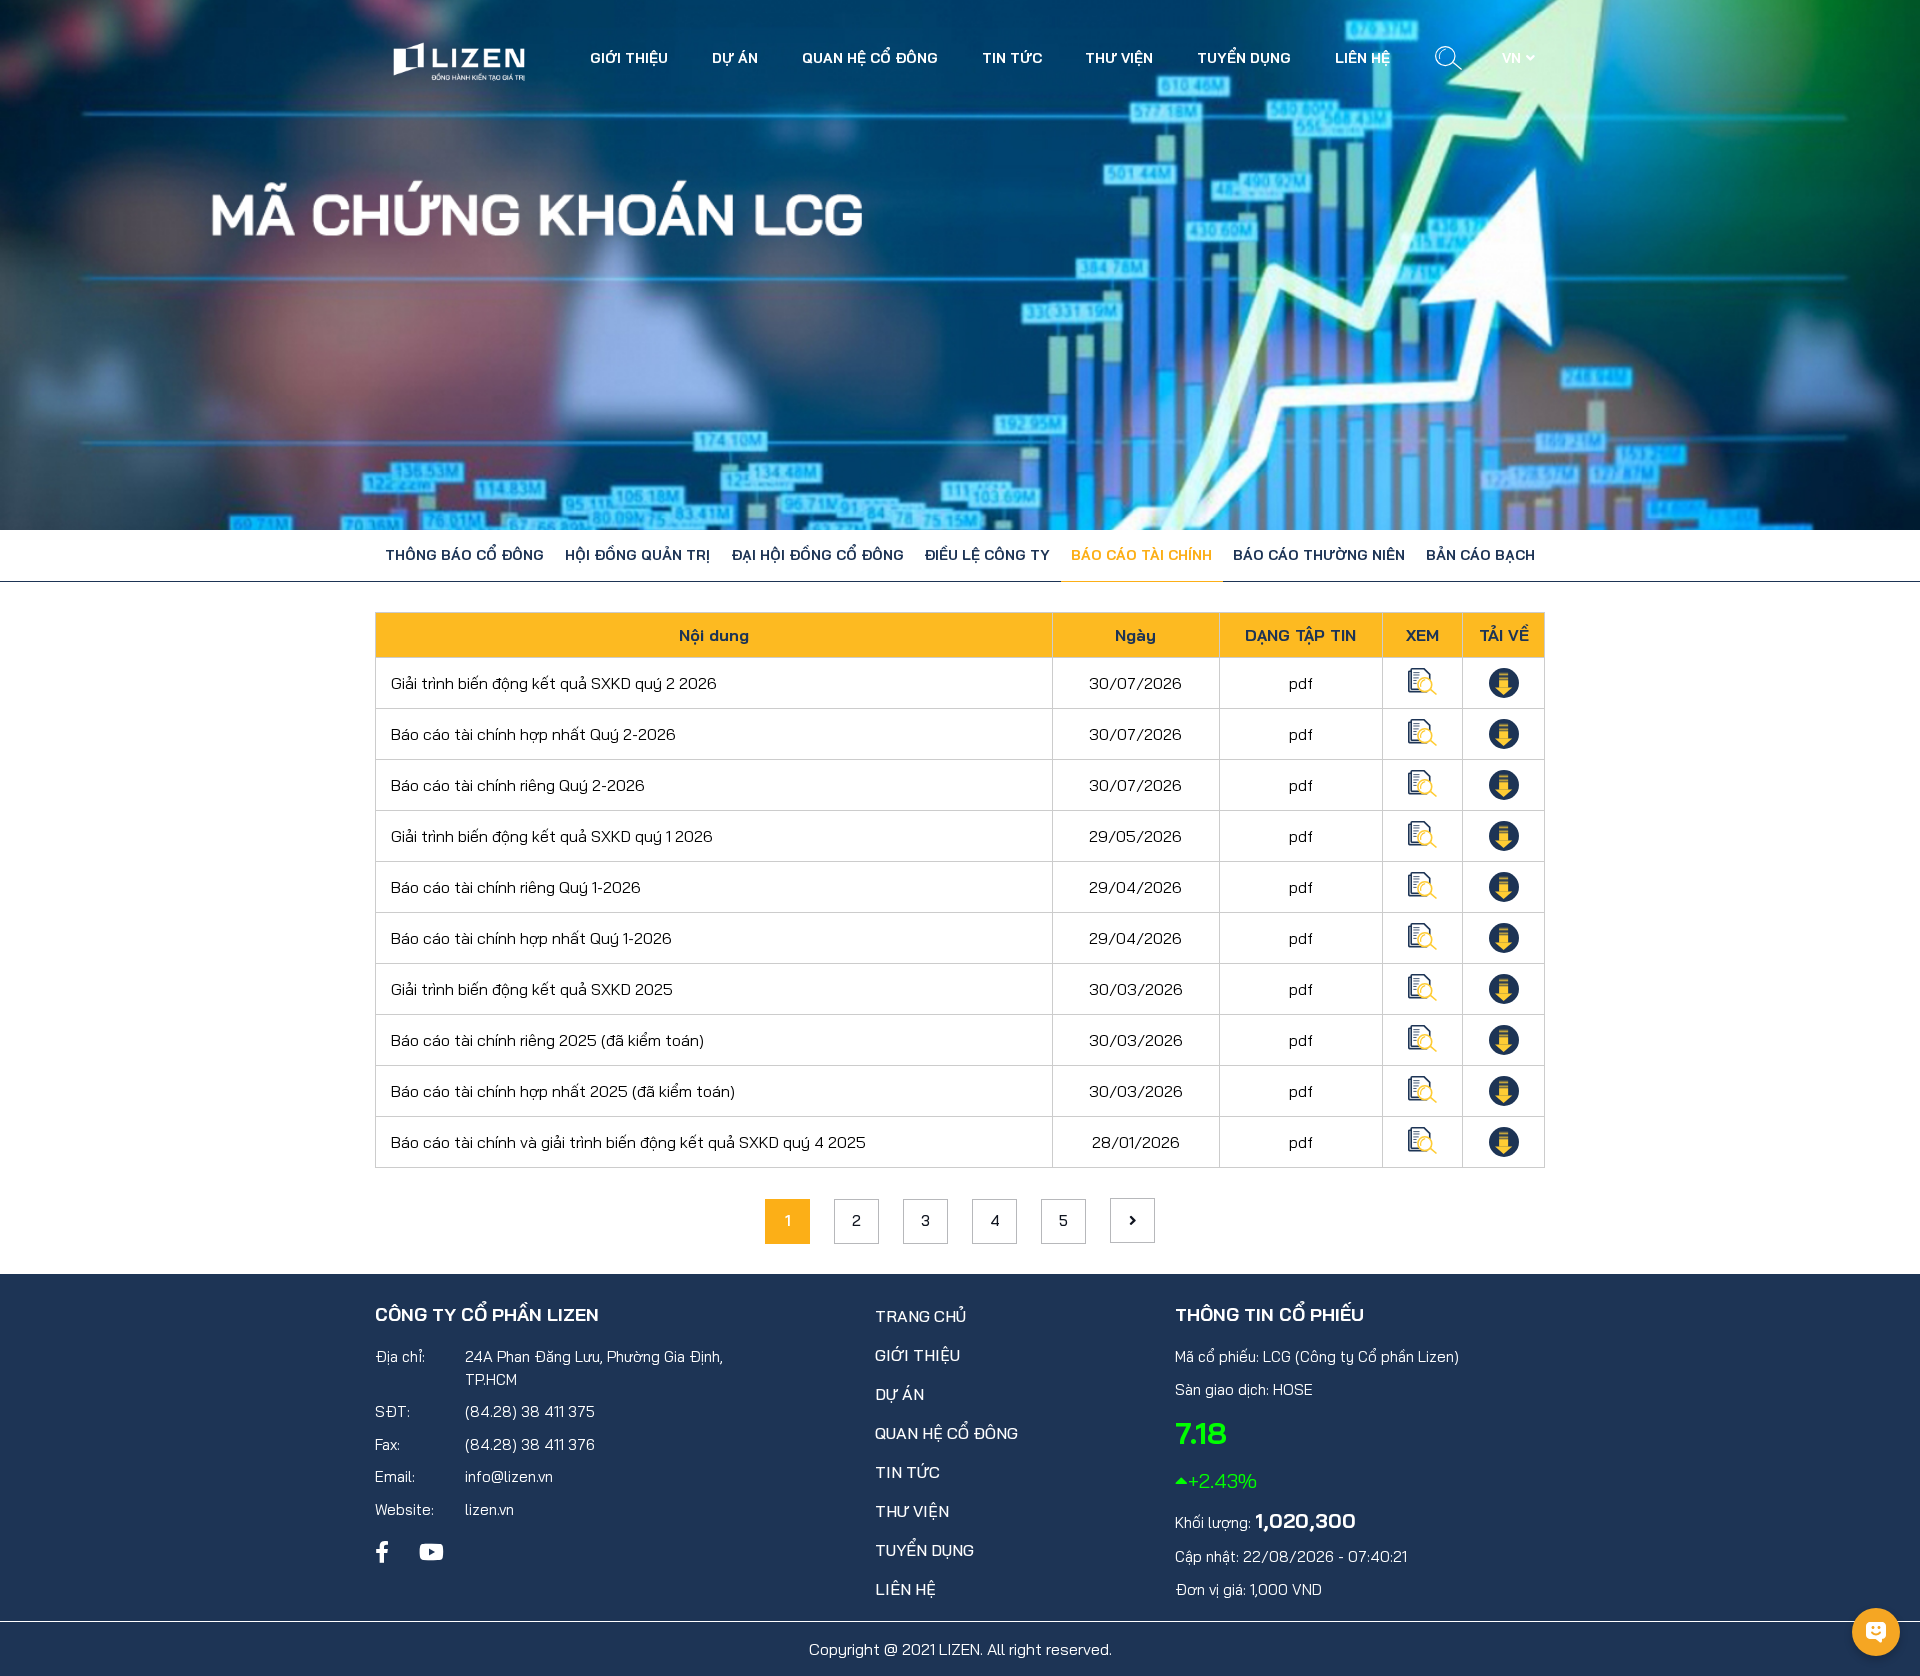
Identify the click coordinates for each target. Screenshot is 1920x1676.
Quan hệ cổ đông (870, 58)
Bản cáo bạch (1480, 555)
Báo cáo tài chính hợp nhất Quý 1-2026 (531, 938)
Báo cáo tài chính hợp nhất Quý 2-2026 (533, 734)
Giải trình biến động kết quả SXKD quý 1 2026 (552, 836)
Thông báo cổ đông (464, 555)
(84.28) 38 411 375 (530, 1411)
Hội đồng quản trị (637, 555)
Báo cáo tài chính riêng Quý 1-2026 (516, 887)
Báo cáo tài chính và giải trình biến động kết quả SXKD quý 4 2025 (628, 1142)
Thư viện (1119, 58)
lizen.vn (489, 1509)
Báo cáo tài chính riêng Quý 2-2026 (518, 785)
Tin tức (1012, 58)
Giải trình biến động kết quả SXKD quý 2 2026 (554, 683)
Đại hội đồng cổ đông (817, 555)
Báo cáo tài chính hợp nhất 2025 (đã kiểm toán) (563, 1091)
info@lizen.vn (509, 1476)
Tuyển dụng (1244, 58)
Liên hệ (1362, 58)
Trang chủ (920, 1316)
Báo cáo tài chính (1141, 555)
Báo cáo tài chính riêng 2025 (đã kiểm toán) (547, 1040)
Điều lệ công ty (987, 555)
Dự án (735, 58)
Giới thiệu (629, 58)
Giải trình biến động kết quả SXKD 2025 (532, 989)
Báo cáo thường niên (1319, 555)
